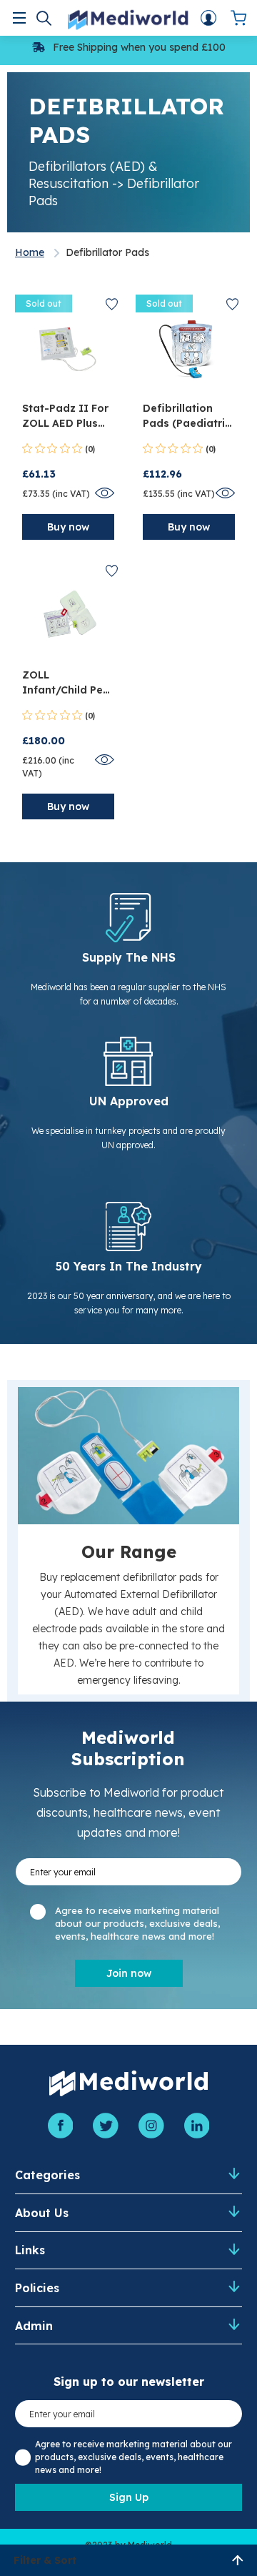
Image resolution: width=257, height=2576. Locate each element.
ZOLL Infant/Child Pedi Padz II (67, 683)
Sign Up (129, 2497)
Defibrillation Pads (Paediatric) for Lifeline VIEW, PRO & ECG (189, 416)
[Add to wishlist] (112, 304)
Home (30, 252)
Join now (129, 1973)
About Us (42, 2213)
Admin (34, 2326)
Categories (47, 2175)
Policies (37, 2288)
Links (30, 2250)
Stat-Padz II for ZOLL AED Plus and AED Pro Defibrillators (65, 416)
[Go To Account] (208, 18)
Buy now (68, 527)
